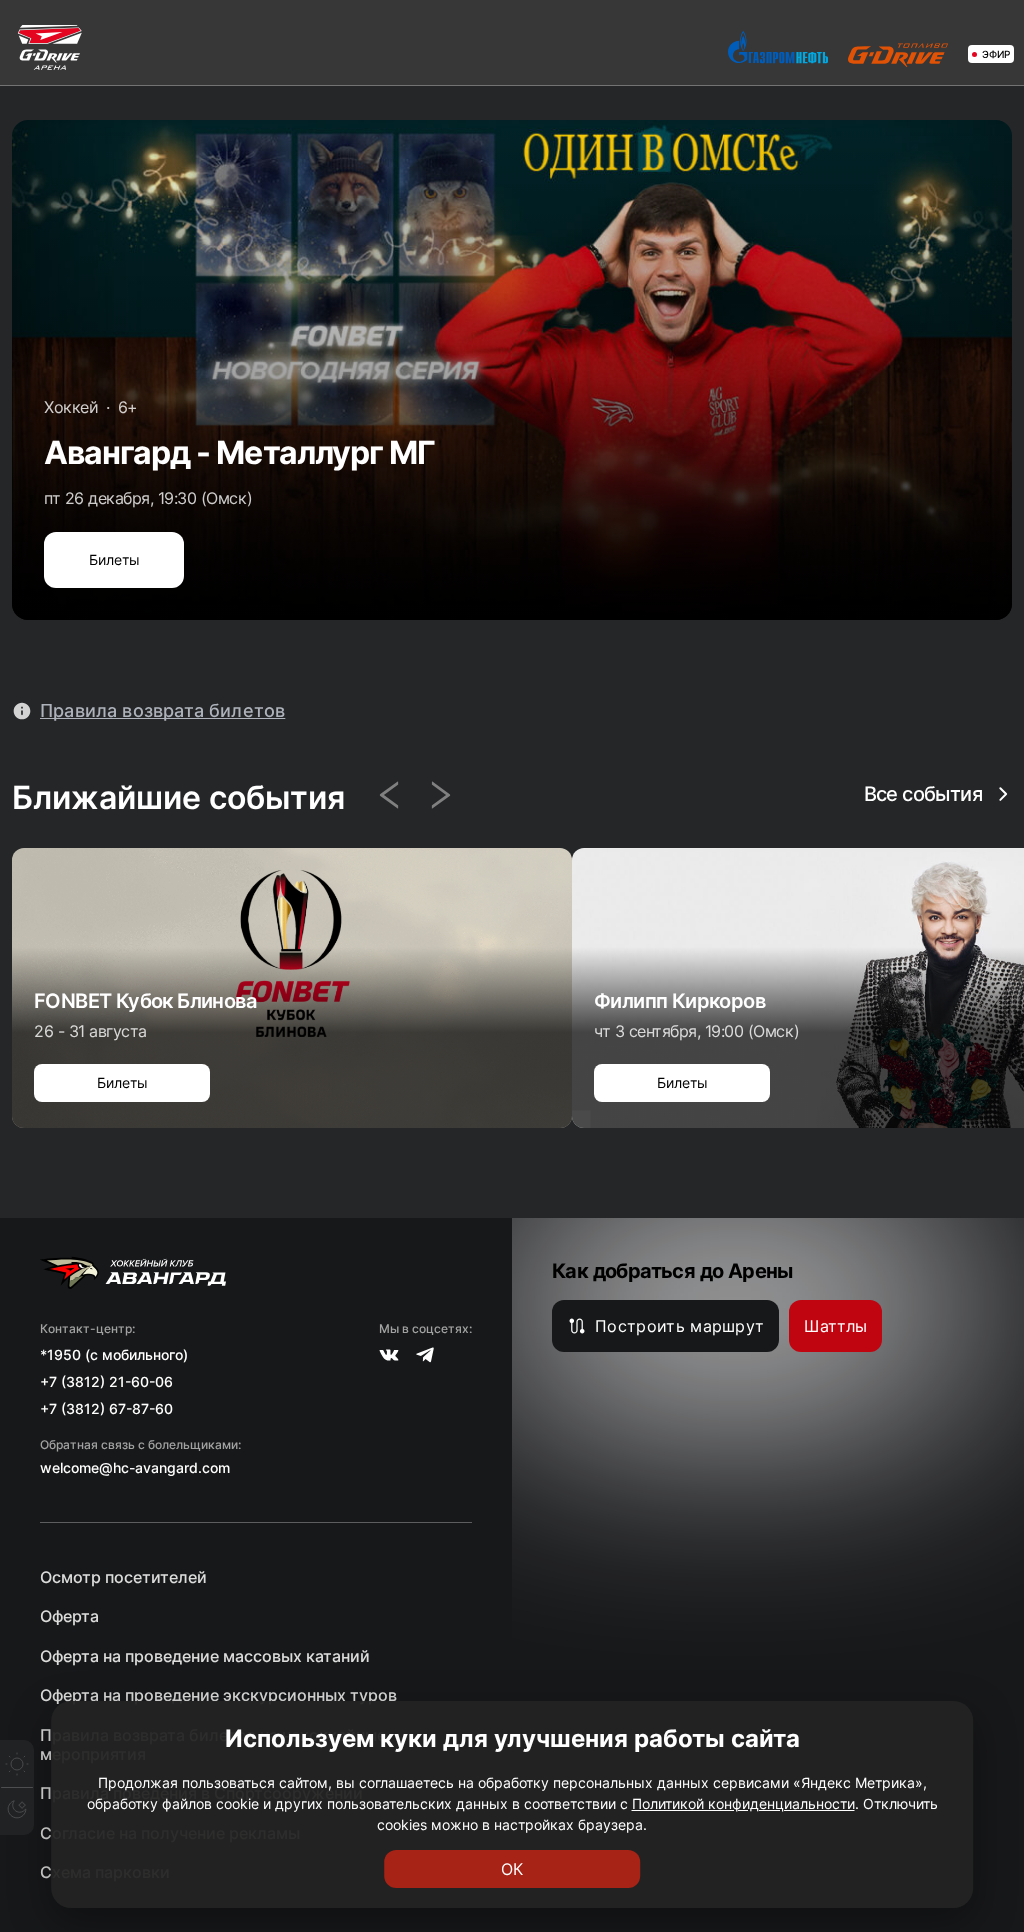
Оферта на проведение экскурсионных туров (218, 1695)
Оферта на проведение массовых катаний (205, 1656)
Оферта (69, 1616)
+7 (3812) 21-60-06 (106, 1381)
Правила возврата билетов (162, 710)
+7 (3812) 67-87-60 (106, 1408)
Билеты (114, 559)
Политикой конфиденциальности (743, 1803)
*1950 (60, 1354)
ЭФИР (996, 54)
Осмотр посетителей (123, 1577)
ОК (512, 1869)
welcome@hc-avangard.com (135, 1468)
